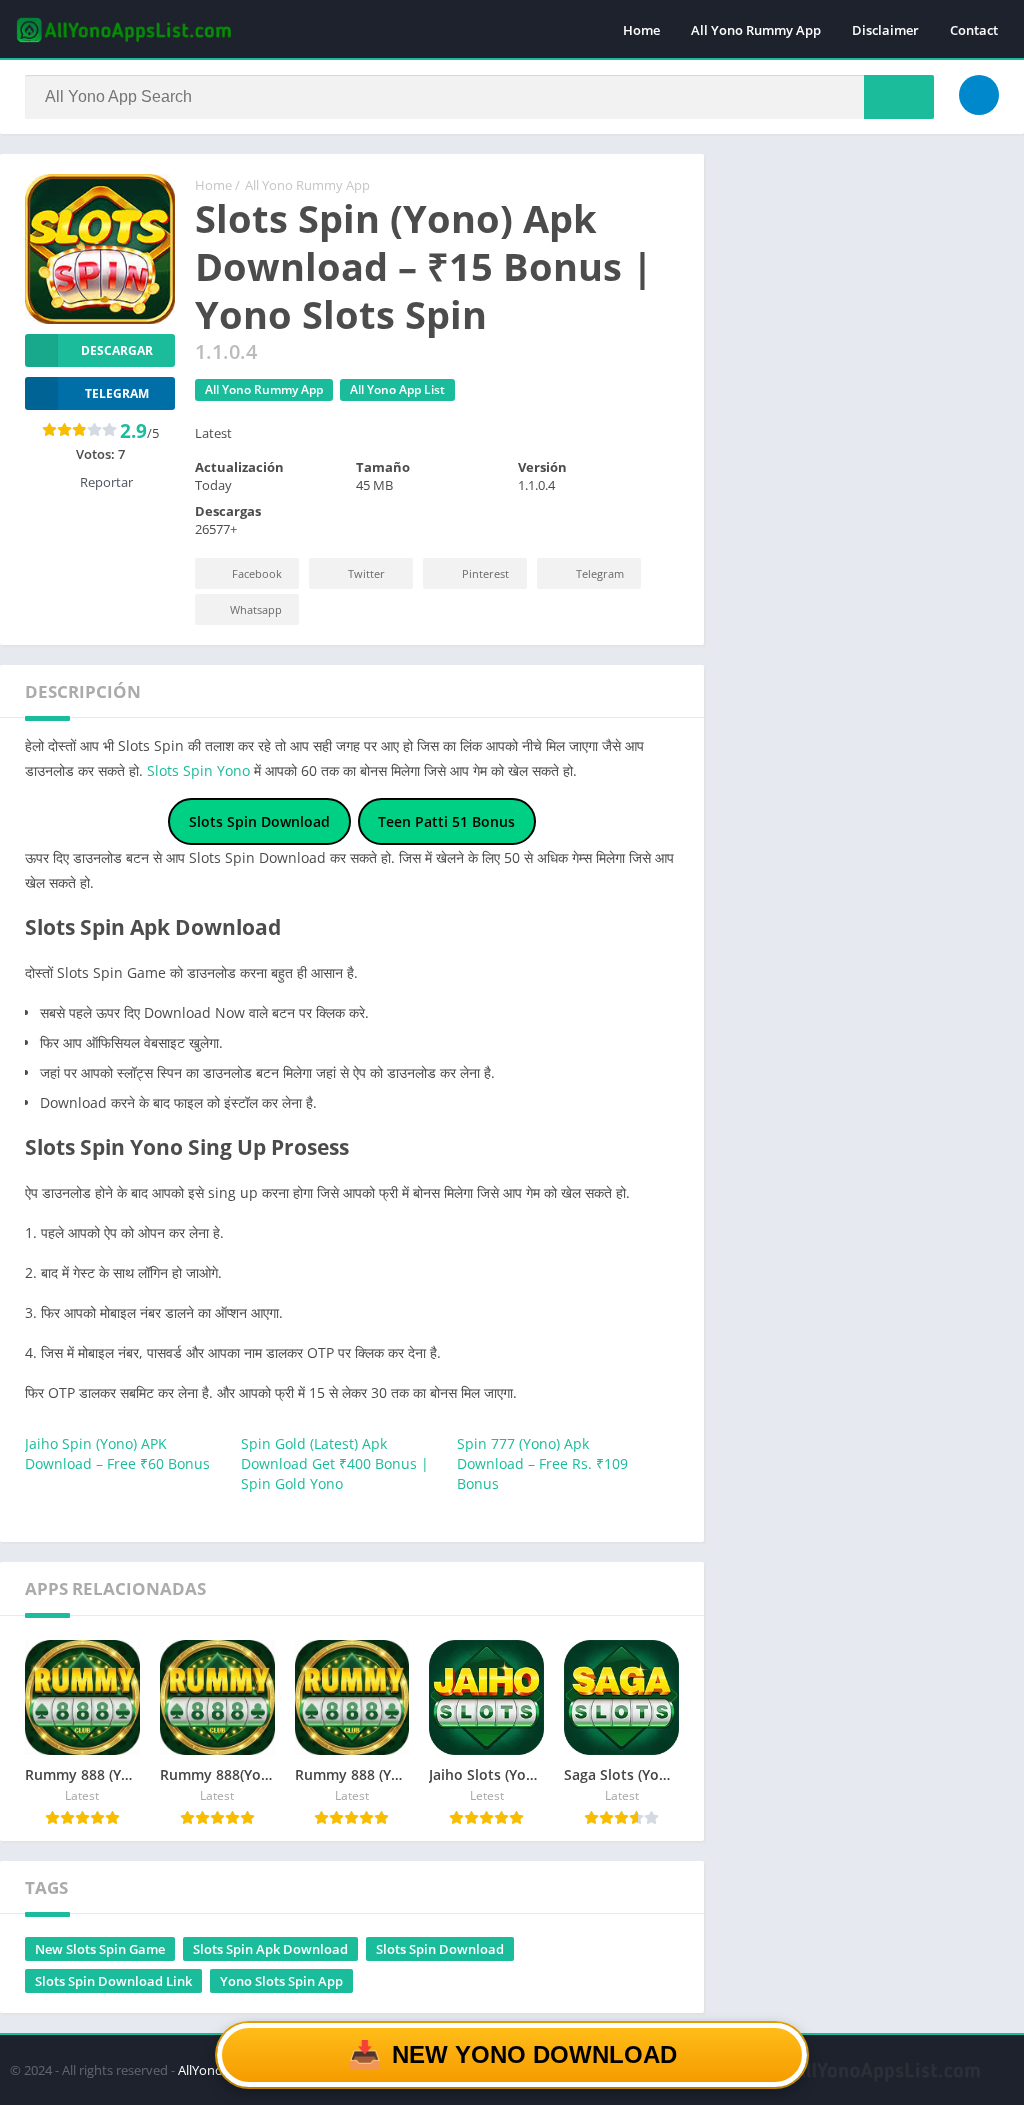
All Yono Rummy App (756, 30)
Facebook (257, 573)
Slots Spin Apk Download (270, 1949)
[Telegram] (979, 95)
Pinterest (485, 573)
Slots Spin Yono (198, 770)
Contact (974, 30)
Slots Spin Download (440, 1949)
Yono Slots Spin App (281, 1981)
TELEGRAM (117, 393)
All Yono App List (397, 389)
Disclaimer (885, 30)
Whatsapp (256, 609)
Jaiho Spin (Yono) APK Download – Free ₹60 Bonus (117, 1453)
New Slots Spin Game (100, 1949)
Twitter (366, 573)
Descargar (117, 350)
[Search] (899, 97)
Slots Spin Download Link (113, 1981)
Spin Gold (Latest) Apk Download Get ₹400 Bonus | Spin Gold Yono (335, 1463)
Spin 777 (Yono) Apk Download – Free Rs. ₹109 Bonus (542, 1463)
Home (641, 30)
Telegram (600, 573)
